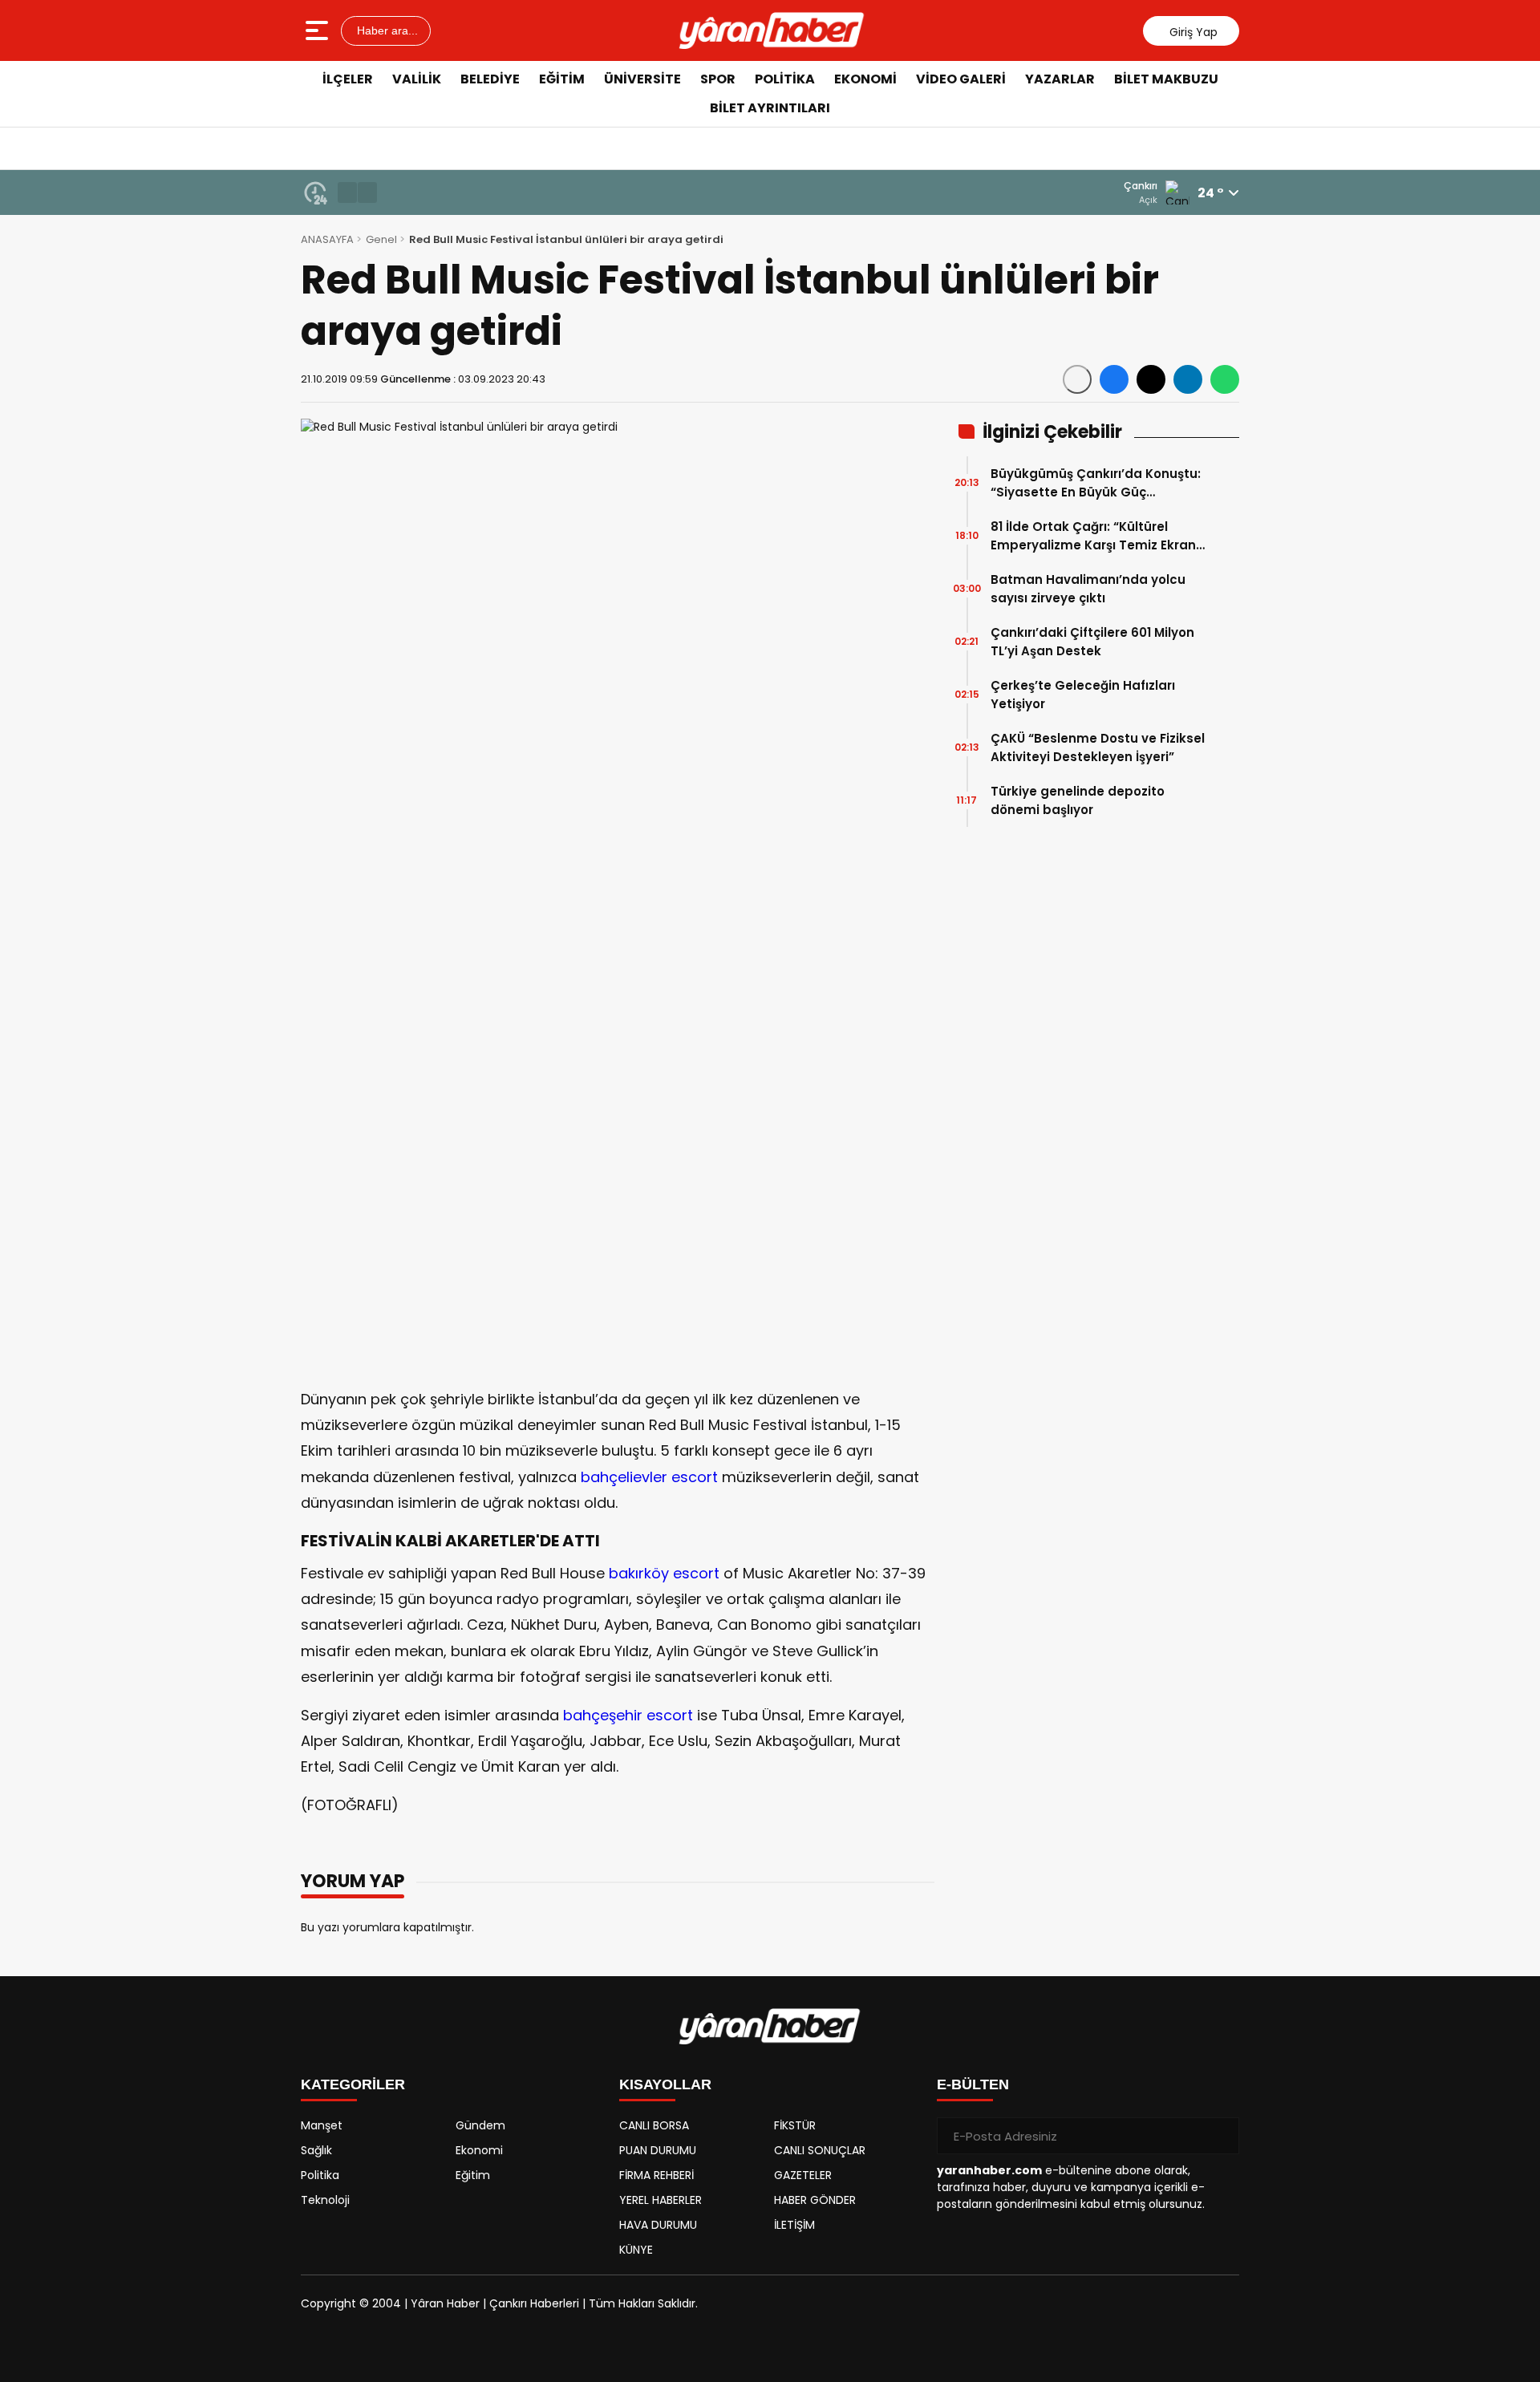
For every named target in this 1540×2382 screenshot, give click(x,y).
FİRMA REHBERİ (657, 2175)
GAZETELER (803, 2175)
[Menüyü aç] (319, 30)
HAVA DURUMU (658, 2225)
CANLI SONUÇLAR (820, 2150)
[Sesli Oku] (1077, 379)
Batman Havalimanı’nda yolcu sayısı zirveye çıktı (1088, 589)
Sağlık (316, 2150)
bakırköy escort (664, 1573)
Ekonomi (865, 79)
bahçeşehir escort (628, 1715)
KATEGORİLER (353, 2084)
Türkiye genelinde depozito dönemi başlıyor (1078, 800)
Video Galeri (961, 79)
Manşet (322, 2125)
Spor (718, 79)
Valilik (417, 79)
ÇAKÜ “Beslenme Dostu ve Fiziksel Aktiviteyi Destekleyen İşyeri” (1098, 747)
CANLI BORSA (654, 2125)
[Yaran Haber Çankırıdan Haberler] (772, 30)
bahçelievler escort (649, 1477)
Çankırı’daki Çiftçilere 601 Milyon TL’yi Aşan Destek (1092, 642)
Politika (785, 79)
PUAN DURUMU (658, 2150)
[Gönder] (1221, 2136)
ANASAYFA (327, 239)
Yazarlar (1060, 79)
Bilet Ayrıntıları (770, 108)
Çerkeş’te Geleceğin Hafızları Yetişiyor (1083, 695)
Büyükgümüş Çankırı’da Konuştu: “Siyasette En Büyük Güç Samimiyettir (1096, 483)
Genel (381, 239)
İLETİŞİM (794, 2225)
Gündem (480, 2125)
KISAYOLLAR (665, 2084)
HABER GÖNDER (815, 2200)
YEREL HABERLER (661, 2200)
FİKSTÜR (795, 2125)
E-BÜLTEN (973, 2084)
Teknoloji (325, 2200)
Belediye (490, 79)
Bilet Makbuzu (1166, 79)
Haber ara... (386, 30)
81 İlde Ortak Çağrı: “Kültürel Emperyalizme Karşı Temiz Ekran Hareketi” (1093, 536)
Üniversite (642, 79)
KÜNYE (636, 2250)
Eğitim (562, 79)
